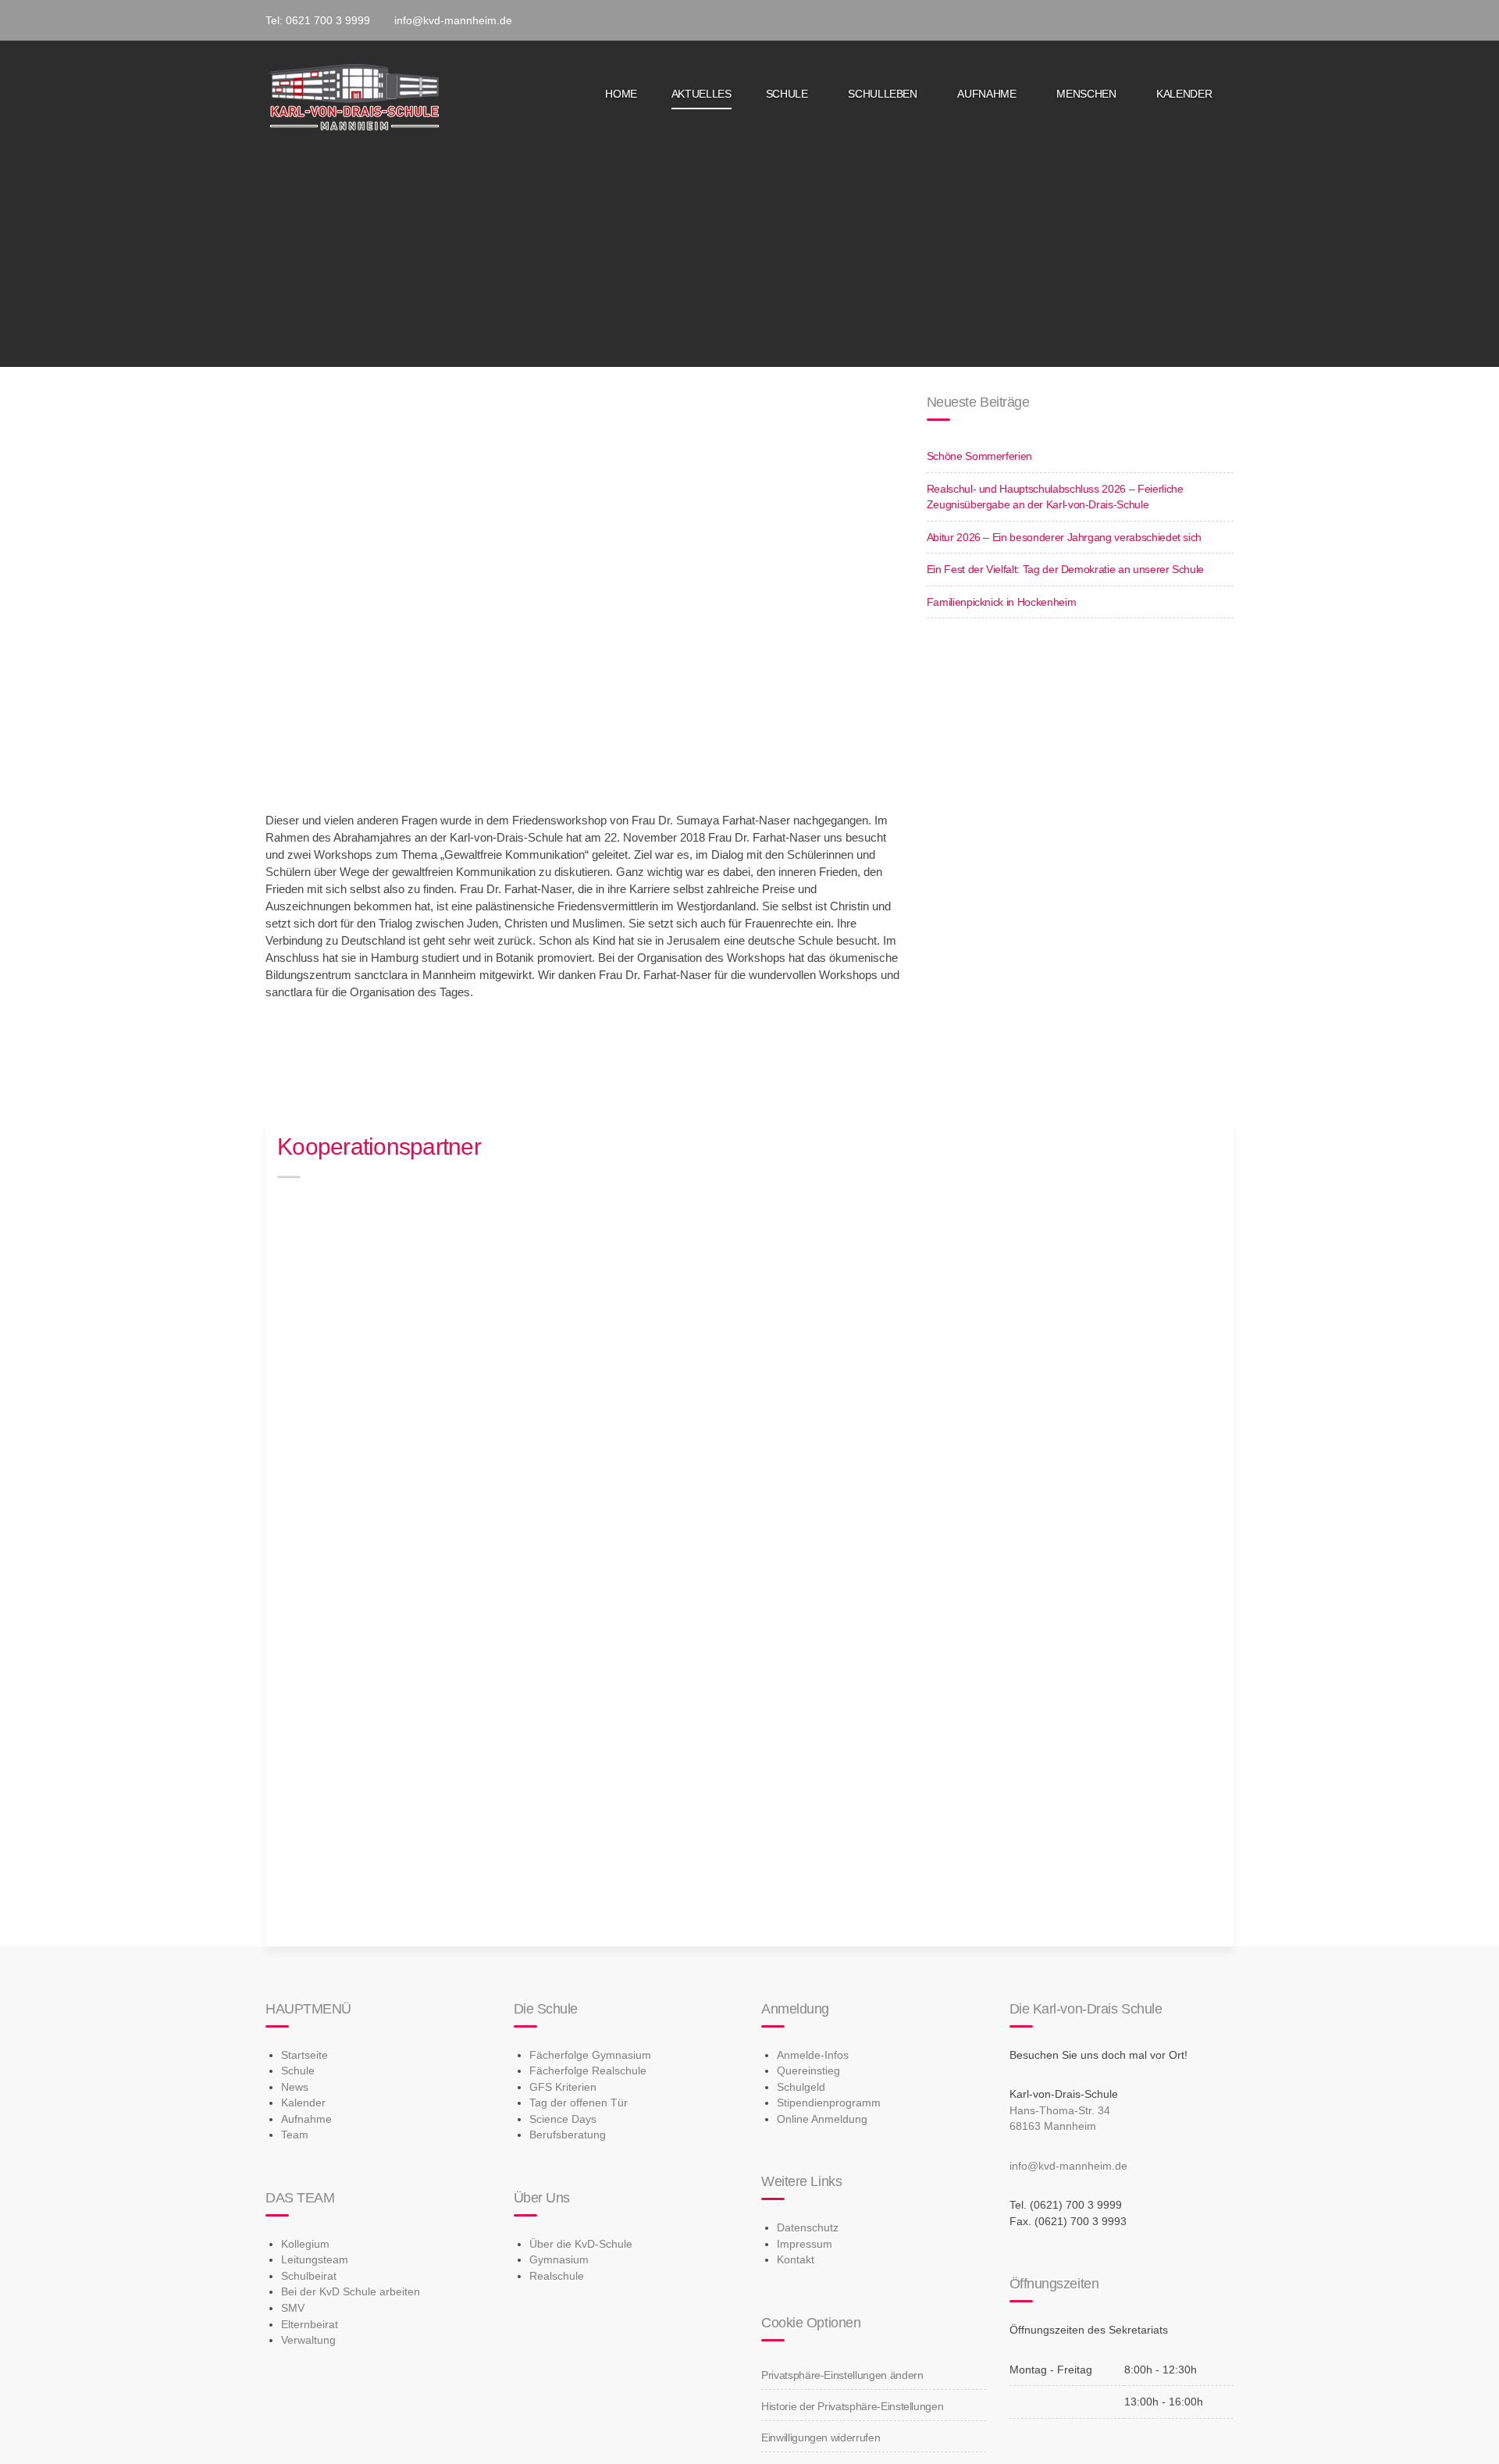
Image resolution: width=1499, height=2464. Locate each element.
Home (621, 94)
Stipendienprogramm (829, 2103)
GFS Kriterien (563, 2087)
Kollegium (305, 2244)
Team (295, 2135)
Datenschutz (808, 2227)
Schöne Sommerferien (979, 456)
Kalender (1184, 94)
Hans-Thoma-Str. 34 (1060, 2110)
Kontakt (796, 2259)
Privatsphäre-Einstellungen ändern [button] (842, 2375)
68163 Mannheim (1053, 2126)
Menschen (1086, 94)
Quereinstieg (808, 2071)
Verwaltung (308, 2340)
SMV (293, 2308)
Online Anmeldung (822, 2119)
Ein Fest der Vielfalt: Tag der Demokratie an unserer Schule (1065, 569)
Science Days (563, 2119)
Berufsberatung (568, 2135)
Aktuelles (701, 94)
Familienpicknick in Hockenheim (1002, 602)
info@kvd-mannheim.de (1068, 2166)
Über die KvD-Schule (581, 2244)
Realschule (557, 2276)
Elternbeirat (310, 2324)
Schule (787, 94)
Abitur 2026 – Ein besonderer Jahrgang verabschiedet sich (1064, 537)
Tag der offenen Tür (579, 2103)
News (295, 2087)
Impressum (805, 2244)
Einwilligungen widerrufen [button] (821, 2437)
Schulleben (883, 94)
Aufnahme (986, 94)
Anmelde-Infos (813, 2055)
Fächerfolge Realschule (588, 2071)
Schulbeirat (309, 2276)
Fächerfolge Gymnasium (590, 2055)
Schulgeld (801, 2087)
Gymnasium (559, 2259)
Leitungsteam (315, 2259)
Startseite (304, 2055)
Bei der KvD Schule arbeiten (351, 2291)
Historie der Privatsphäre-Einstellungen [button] (852, 2406)
